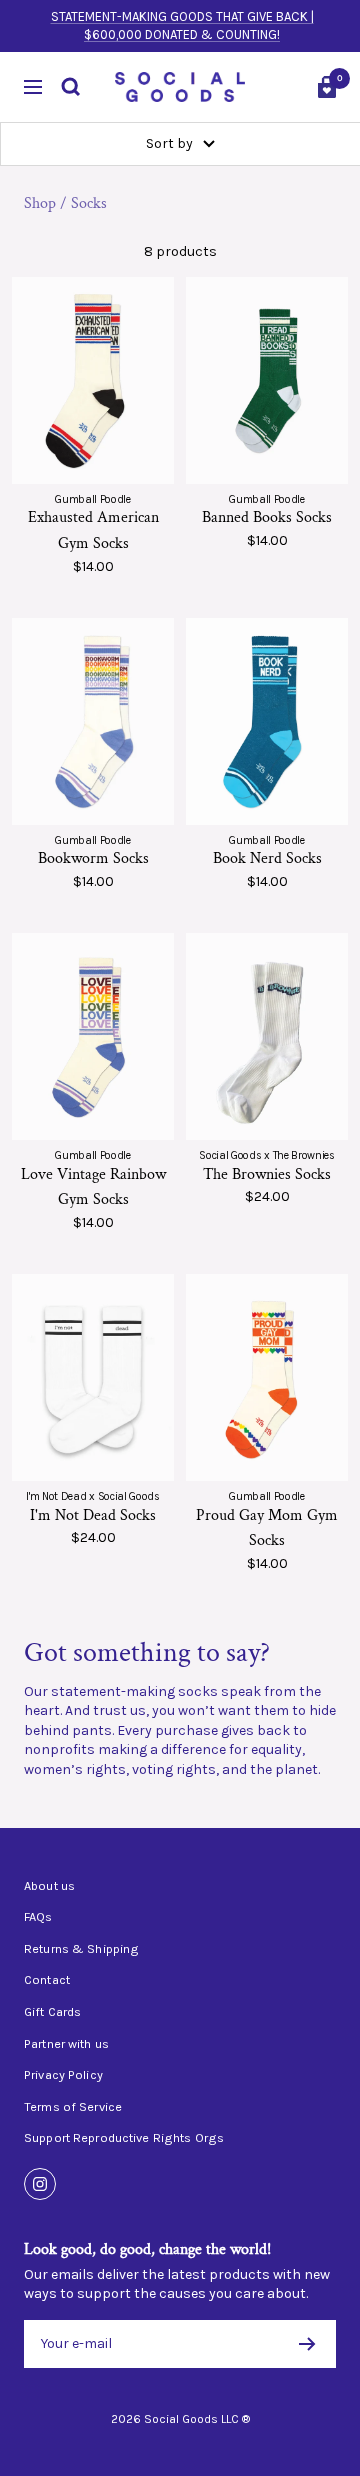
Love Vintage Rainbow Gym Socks (93, 1187)
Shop (40, 203)
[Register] (307, 2344)
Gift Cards (52, 2012)
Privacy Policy (63, 2075)
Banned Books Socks (267, 517)
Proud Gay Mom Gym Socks (267, 1528)
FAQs (38, 1917)
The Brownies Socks (267, 1174)
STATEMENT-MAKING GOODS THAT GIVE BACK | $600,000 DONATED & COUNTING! (182, 25)
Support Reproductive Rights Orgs (124, 2138)
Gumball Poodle (92, 499)
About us (49, 1886)
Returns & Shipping (81, 1949)
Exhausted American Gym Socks (93, 530)
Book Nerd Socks (267, 858)
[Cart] (327, 87)
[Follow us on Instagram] (40, 2184)
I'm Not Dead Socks (93, 1515)
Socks (89, 203)
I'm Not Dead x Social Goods (92, 1496)
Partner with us (66, 2044)
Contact (47, 1980)
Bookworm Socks (93, 858)
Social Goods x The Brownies (266, 1155)
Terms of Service (73, 2107)
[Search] (71, 87)
